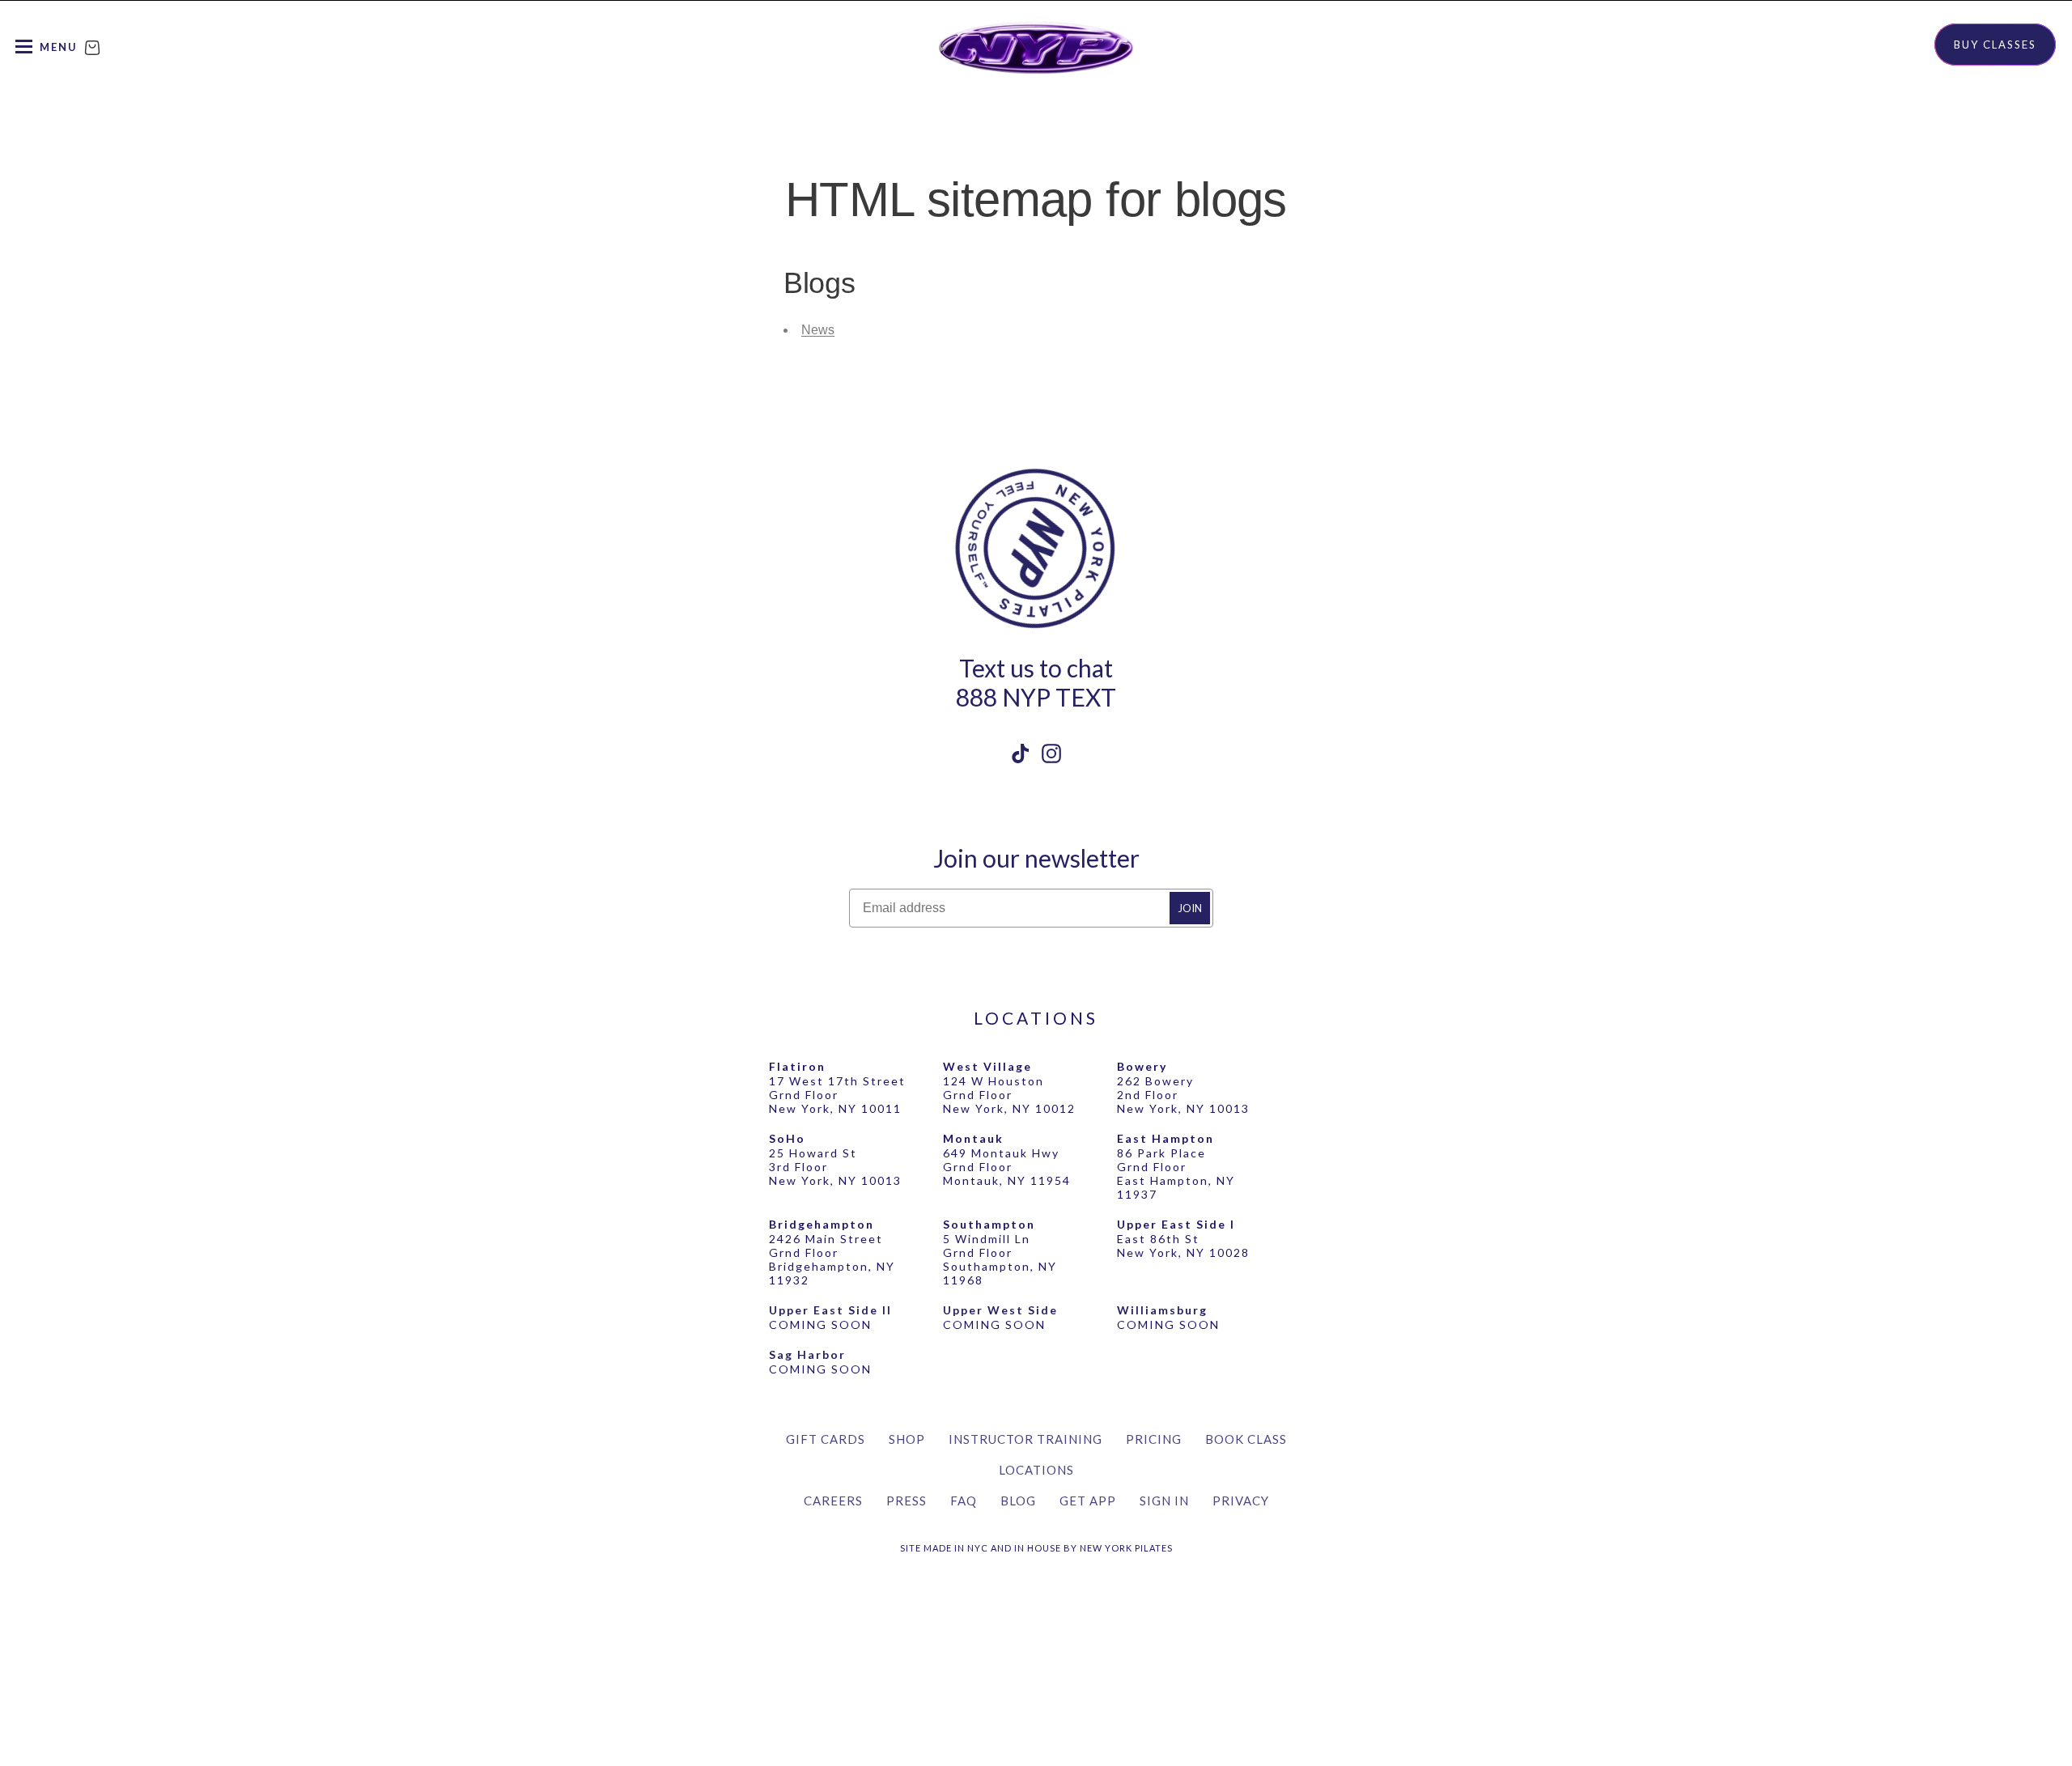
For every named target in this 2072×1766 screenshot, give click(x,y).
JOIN (1190, 908)
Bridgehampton (822, 1224)
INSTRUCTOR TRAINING (1025, 1439)
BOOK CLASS (1246, 1439)
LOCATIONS (1036, 1018)
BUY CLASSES (1995, 45)
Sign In (1164, 1501)
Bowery (1142, 1066)
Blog (1018, 1501)
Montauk (973, 1138)
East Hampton (1165, 1138)
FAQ (964, 1501)
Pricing (1154, 1439)
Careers (833, 1501)
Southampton (989, 1224)
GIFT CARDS (826, 1439)
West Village (987, 1066)
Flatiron (797, 1066)
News (818, 330)
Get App (1088, 1501)
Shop (907, 1439)
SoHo (787, 1138)
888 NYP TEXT (1036, 697)
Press (906, 1501)
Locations (1036, 1470)
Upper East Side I (1176, 1224)
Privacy (1241, 1501)
